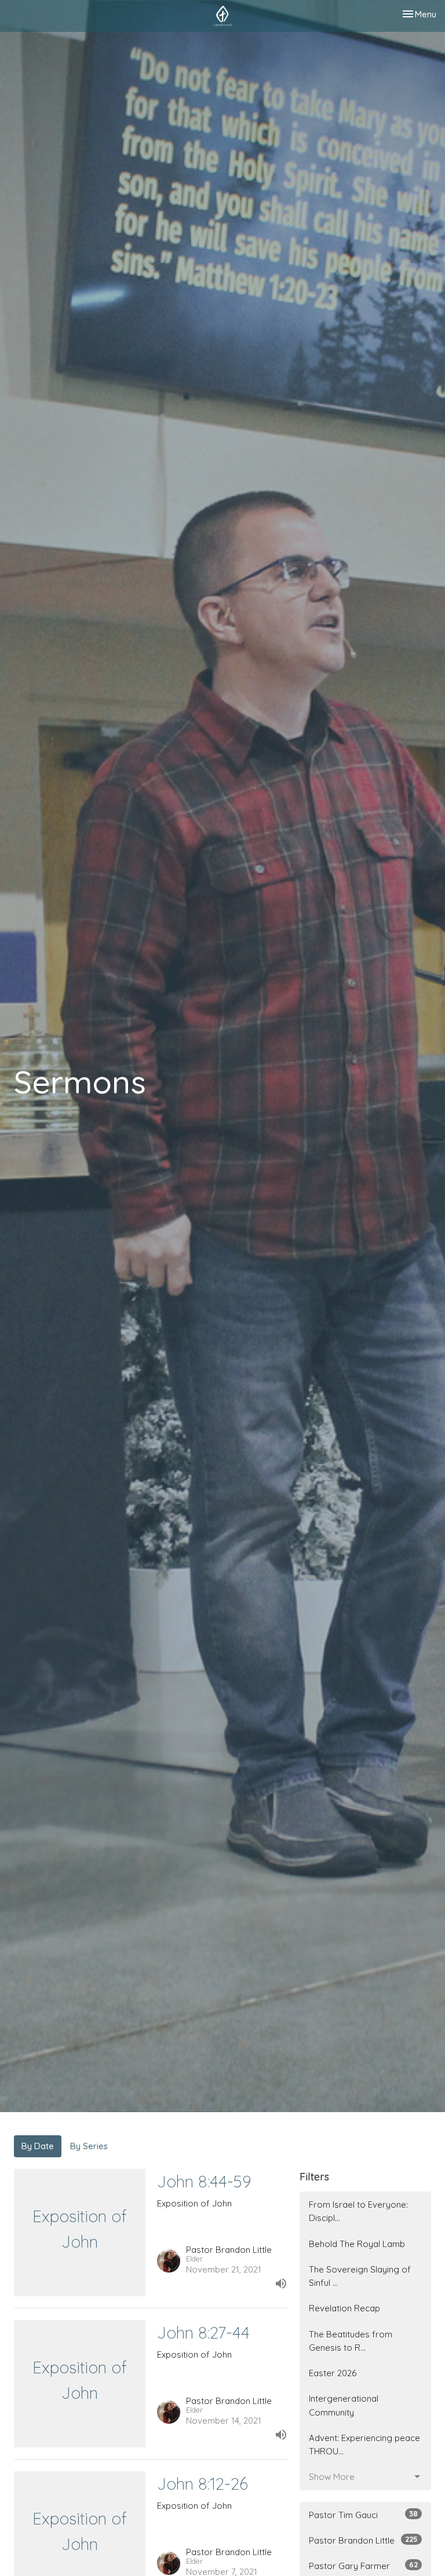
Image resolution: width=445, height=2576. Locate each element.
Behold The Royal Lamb (357, 2244)
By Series (89, 2146)
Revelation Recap (344, 2308)
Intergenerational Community (344, 2405)
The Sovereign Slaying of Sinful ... (360, 2276)
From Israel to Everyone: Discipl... (358, 2211)
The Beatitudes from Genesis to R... (351, 2341)
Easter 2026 (333, 2373)
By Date (38, 2146)
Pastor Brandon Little (363, 2540)
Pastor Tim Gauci (363, 2515)
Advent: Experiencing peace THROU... (364, 2445)
